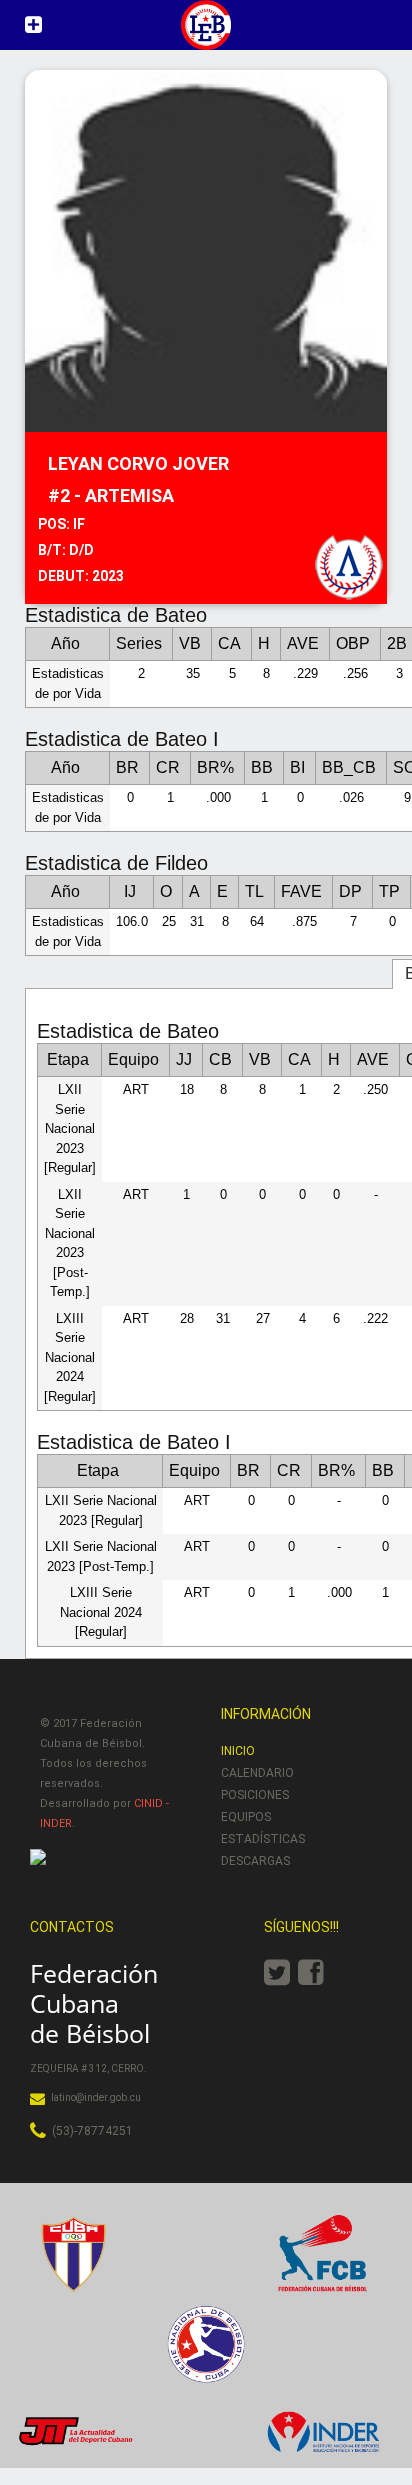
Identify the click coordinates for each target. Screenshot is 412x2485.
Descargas (255, 1861)
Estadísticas (263, 1839)
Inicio (238, 1751)
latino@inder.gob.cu (96, 2097)
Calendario (257, 1773)
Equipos (246, 1817)
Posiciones (255, 1795)
